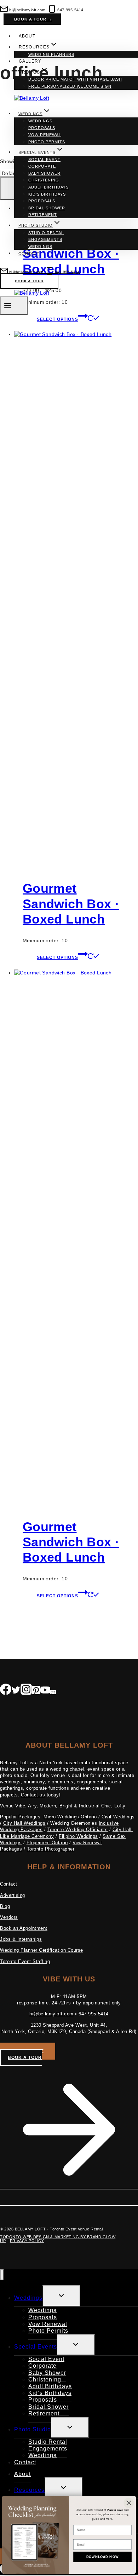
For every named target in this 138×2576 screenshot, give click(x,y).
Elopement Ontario (47, 1843)
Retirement (43, 215)
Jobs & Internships (21, 1939)
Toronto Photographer (51, 1849)
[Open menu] (14, 305)
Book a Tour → (33, 19)
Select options (57, 957)
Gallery (30, 61)
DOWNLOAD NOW (103, 2557)
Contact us (33, 1795)
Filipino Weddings (78, 1836)
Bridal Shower (47, 208)
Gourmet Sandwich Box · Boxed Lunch (71, 904)
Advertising (13, 1895)
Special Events (36, 2347)
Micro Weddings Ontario (70, 1817)
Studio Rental (46, 233)
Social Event (44, 160)
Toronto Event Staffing (25, 1961)
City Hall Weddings (24, 1823)
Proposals (42, 128)
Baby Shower (44, 173)
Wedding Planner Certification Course (42, 1950)
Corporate (42, 166)
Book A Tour (29, 281)
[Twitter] (16, 1691)
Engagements (45, 239)
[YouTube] (45, 1691)
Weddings (40, 121)
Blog (5, 1906)
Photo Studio (33, 2429)
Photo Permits (47, 142)
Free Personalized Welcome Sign (70, 86)
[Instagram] (26, 1691)
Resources (29, 2490)
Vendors (9, 1917)
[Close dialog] (129, 2503)
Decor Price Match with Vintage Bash (75, 79)
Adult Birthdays (48, 187)
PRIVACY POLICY (27, 2241)
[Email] (53, 1691)
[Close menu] (2, 2275)
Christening (44, 180)
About (27, 36)
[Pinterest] (36, 1691)
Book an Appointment (24, 1928)
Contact (29, 253)
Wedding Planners (51, 54)
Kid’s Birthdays (47, 194)
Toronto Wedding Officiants (78, 1830)
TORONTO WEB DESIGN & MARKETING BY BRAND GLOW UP (58, 2239)
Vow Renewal (45, 135)
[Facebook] (6, 1691)
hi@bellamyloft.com (51, 2014)
